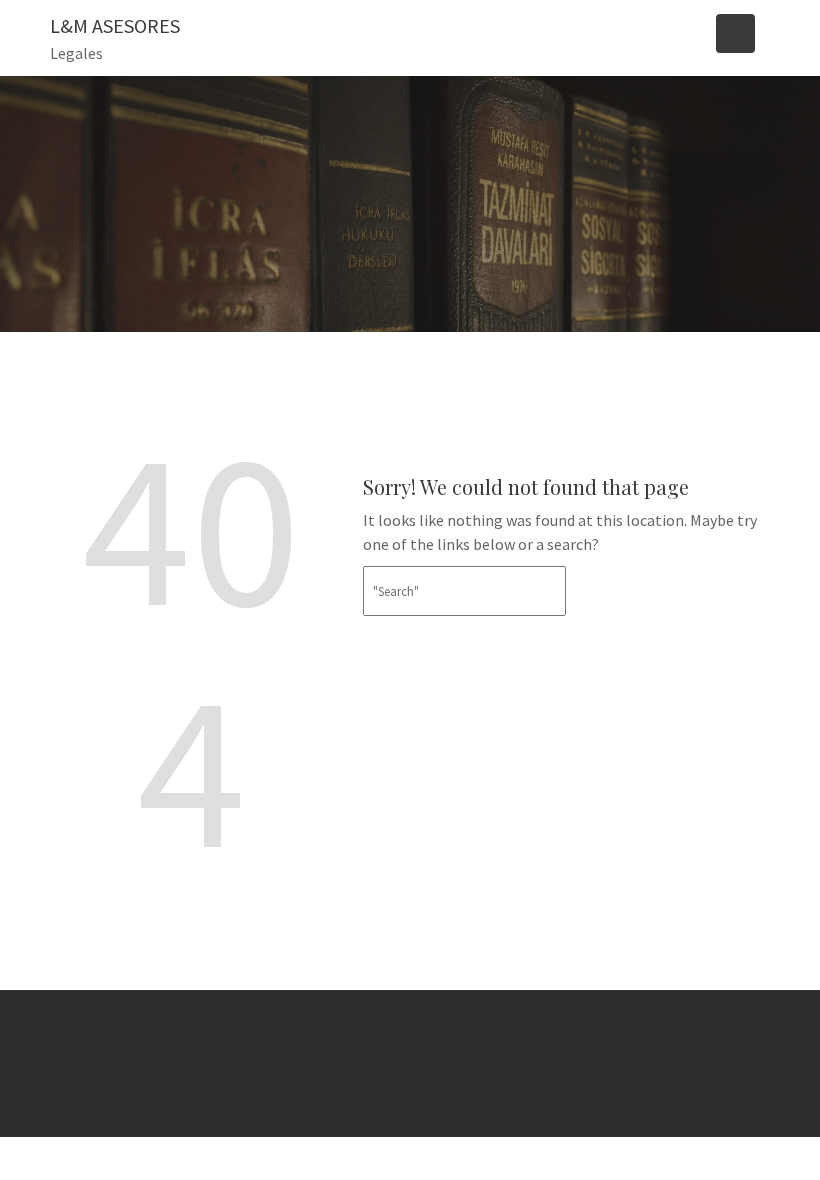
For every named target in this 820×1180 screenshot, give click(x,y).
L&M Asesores (115, 25)
